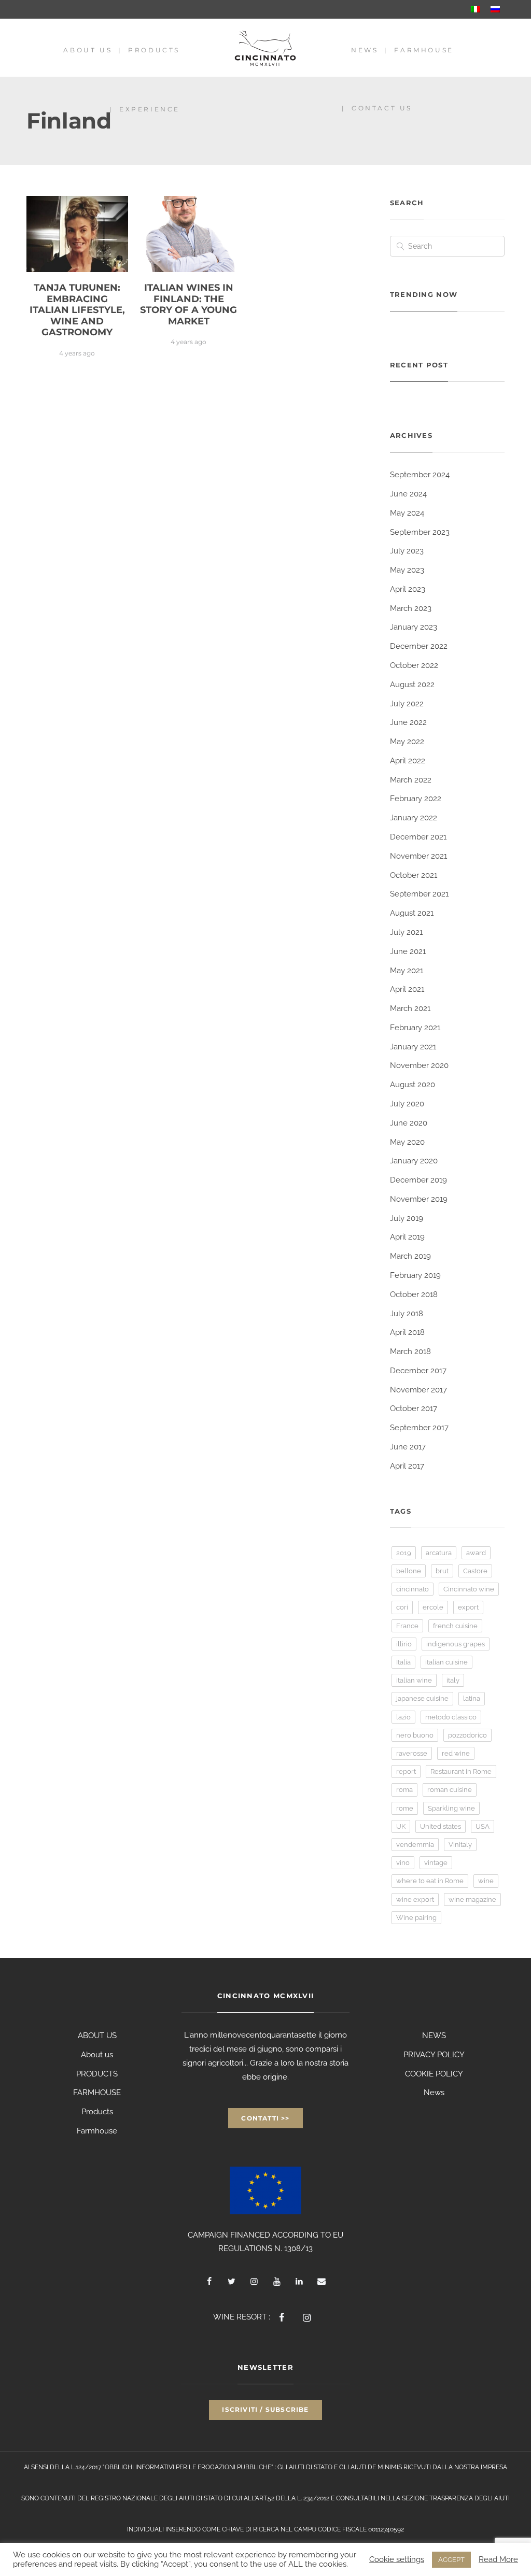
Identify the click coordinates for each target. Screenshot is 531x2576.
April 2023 (408, 589)
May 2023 (407, 570)
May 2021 (407, 971)
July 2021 (406, 932)
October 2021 (414, 875)
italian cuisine (446, 1662)
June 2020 (409, 1123)
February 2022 (416, 799)
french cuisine (455, 1626)
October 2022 (414, 665)
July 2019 (407, 1218)
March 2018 (410, 1351)
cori (402, 1607)
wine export (415, 1899)
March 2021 (410, 1008)
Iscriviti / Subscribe (265, 2409)
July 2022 (407, 704)
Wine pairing (416, 1918)
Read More (498, 2559)
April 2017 (407, 1466)
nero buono (415, 1735)
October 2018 (414, 1294)
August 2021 (412, 913)
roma (404, 1790)
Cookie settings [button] (397, 2559)
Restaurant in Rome (461, 1771)
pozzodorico (467, 1735)
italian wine (414, 1680)
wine (486, 1881)
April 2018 (407, 1332)
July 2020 (407, 1104)
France (407, 1626)
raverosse (412, 1753)
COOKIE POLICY (434, 2074)
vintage (436, 1863)
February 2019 (415, 1275)
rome (405, 1808)
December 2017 (418, 1371)
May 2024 (407, 513)
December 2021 (418, 837)
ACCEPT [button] (451, 2560)
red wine (456, 1753)
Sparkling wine (451, 1808)
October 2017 (414, 1408)
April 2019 (407, 1237)
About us (88, 50)
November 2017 (418, 1390)
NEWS (434, 2036)
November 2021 (418, 856)
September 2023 (420, 532)
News (365, 50)
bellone (409, 1571)
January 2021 (413, 1047)
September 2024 (420, 475)
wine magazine (472, 1899)
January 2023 (414, 627)
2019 (404, 1553)
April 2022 (408, 761)
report (406, 1771)
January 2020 (414, 1161)
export (468, 1607)
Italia (403, 1662)
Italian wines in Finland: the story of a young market (188, 304)
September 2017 (419, 1428)
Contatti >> (265, 2118)
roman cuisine (450, 1790)
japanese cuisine (422, 1698)
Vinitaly (460, 1845)
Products (154, 50)
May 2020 (407, 1142)
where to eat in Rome (430, 1881)
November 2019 (419, 1199)
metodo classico (451, 1717)
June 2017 (408, 1447)
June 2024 (408, 494)
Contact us (382, 108)
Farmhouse (424, 50)
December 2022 (419, 646)
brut (442, 1571)
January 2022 (414, 818)
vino (403, 1863)
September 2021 (419, 894)
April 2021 (407, 989)
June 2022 (408, 722)
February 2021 (415, 1028)
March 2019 (410, 1256)
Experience (150, 109)
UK (401, 1826)
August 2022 (412, 685)
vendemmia (415, 1845)
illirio (404, 1644)
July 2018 (407, 1314)
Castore (475, 1571)
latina (472, 1698)
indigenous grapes (456, 1644)
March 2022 (411, 780)
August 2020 (413, 1085)
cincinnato (413, 1589)
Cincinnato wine (469, 1589)
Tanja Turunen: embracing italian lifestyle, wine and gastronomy (77, 310)
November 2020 (419, 1065)
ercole (433, 1607)
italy (453, 1680)
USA (483, 1826)
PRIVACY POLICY (434, 2055)
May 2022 (407, 742)
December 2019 (418, 1180)
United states (441, 1826)
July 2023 (407, 551)
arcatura (439, 1553)
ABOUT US (97, 2036)
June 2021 (408, 951)
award (476, 1553)
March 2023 (411, 608)
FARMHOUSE (97, 2093)
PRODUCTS (97, 2074)
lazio (403, 1717)
